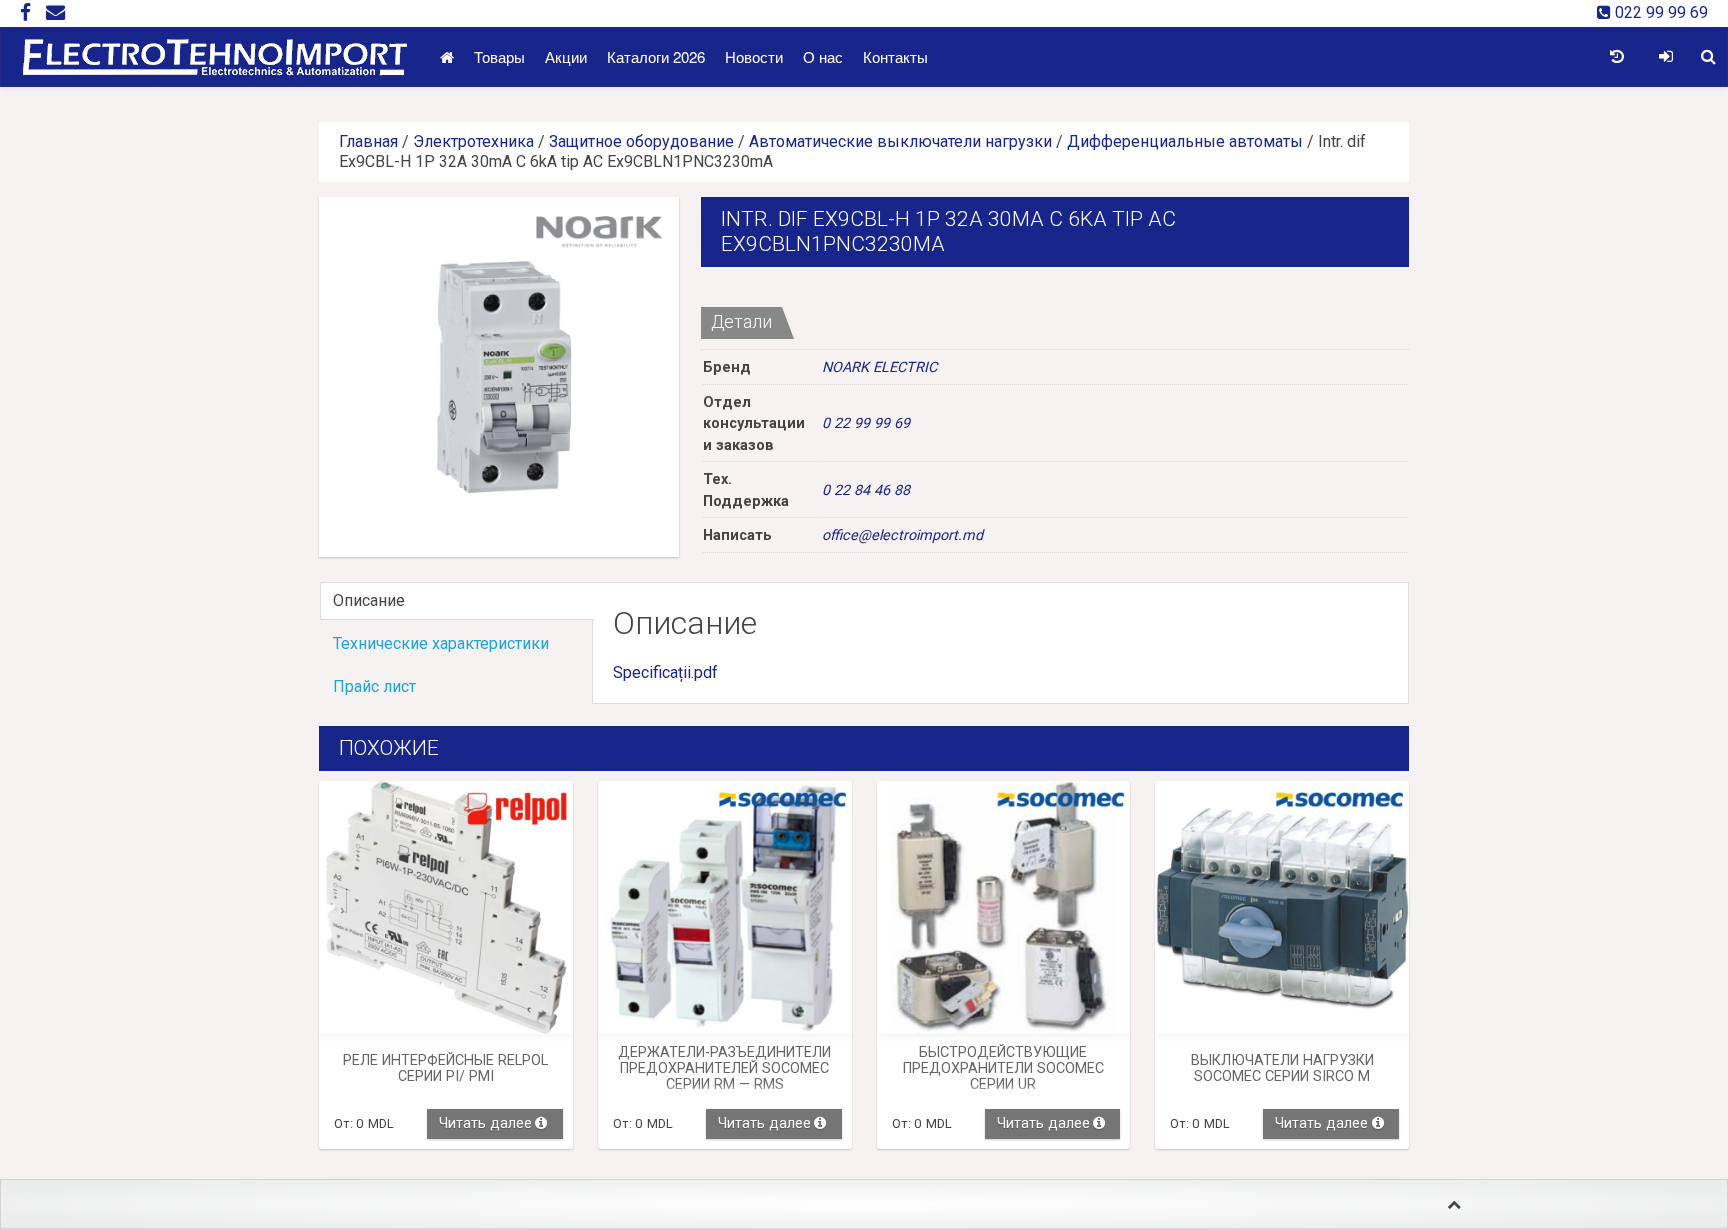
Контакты (895, 56)
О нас (823, 56)
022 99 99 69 (1659, 12)
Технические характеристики (441, 643)
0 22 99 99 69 (866, 423)
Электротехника (473, 141)
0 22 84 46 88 (866, 490)
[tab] (456, 601)
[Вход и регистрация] (1665, 57)
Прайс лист (374, 686)
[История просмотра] (1616, 57)
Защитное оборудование (641, 141)
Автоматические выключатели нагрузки (900, 141)
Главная (368, 141)
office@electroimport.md (902, 535)
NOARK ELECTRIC (879, 367)
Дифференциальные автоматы (1185, 141)
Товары (499, 56)
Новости (754, 56)
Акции (566, 56)
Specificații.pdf (665, 672)
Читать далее (485, 1123)
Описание (369, 600)
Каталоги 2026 (656, 56)
